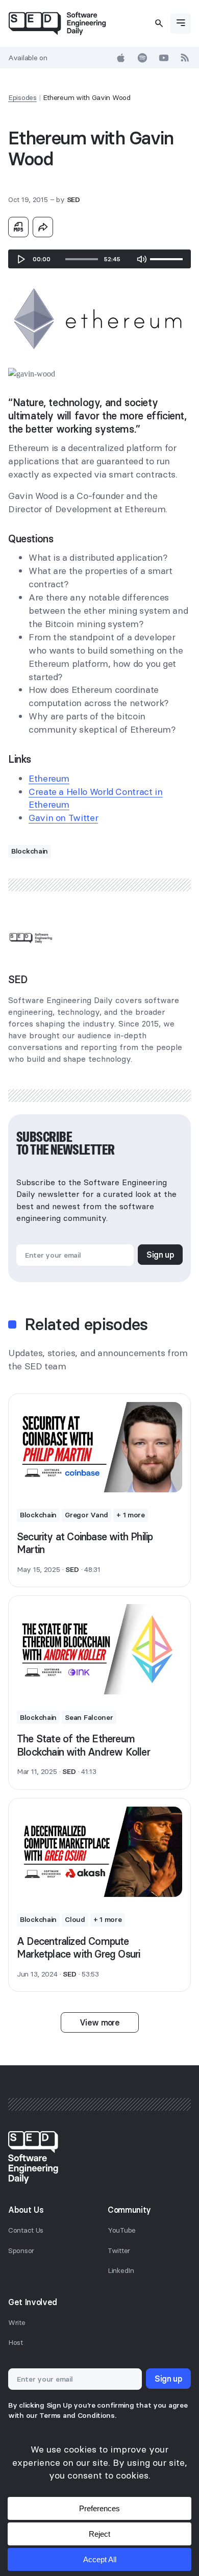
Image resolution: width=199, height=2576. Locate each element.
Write (17, 2322)
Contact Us (26, 2230)
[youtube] (164, 58)
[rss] (185, 58)
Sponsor (21, 2250)
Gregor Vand (86, 1515)
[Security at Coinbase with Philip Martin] (99, 1447)
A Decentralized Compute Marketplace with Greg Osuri (78, 1948)
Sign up (160, 1255)
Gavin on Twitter (63, 818)
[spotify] (142, 58)
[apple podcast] (121, 58)
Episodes (22, 97)
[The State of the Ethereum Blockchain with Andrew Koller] (99, 1649)
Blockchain (30, 851)
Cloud (75, 1919)
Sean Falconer (89, 1717)
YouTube (122, 2230)
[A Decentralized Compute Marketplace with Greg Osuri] (99, 1852)
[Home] (57, 23)
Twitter (119, 2250)
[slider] (82, 259)
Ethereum (49, 778)
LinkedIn (121, 2270)
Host (16, 2342)
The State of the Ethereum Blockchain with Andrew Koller (83, 1745)
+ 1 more (131, 1515)
